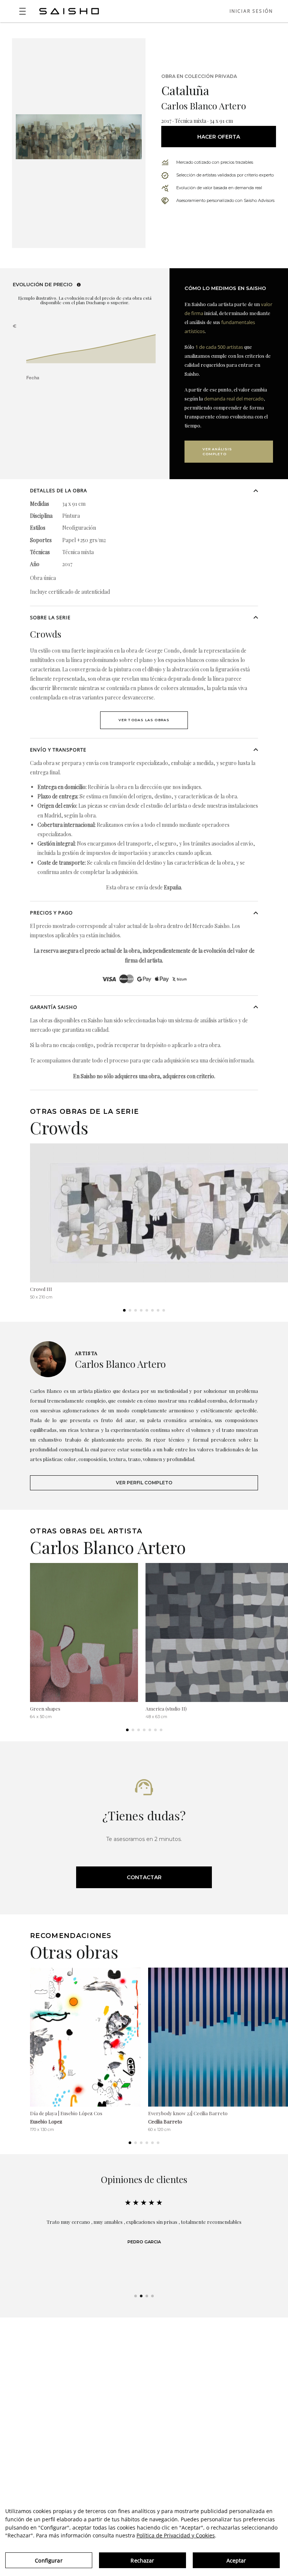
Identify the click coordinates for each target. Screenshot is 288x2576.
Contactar (144, 1877)
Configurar (49, 2560)
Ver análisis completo (217, 451)
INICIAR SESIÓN (251, 11)
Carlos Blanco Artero (204, 106)
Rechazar (142, 2560)
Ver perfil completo (144, 1483)
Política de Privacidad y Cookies (176, 2535)
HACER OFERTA (219, 137)
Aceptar (236, 2560)
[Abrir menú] (22, 11)
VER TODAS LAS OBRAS (144, 720)
